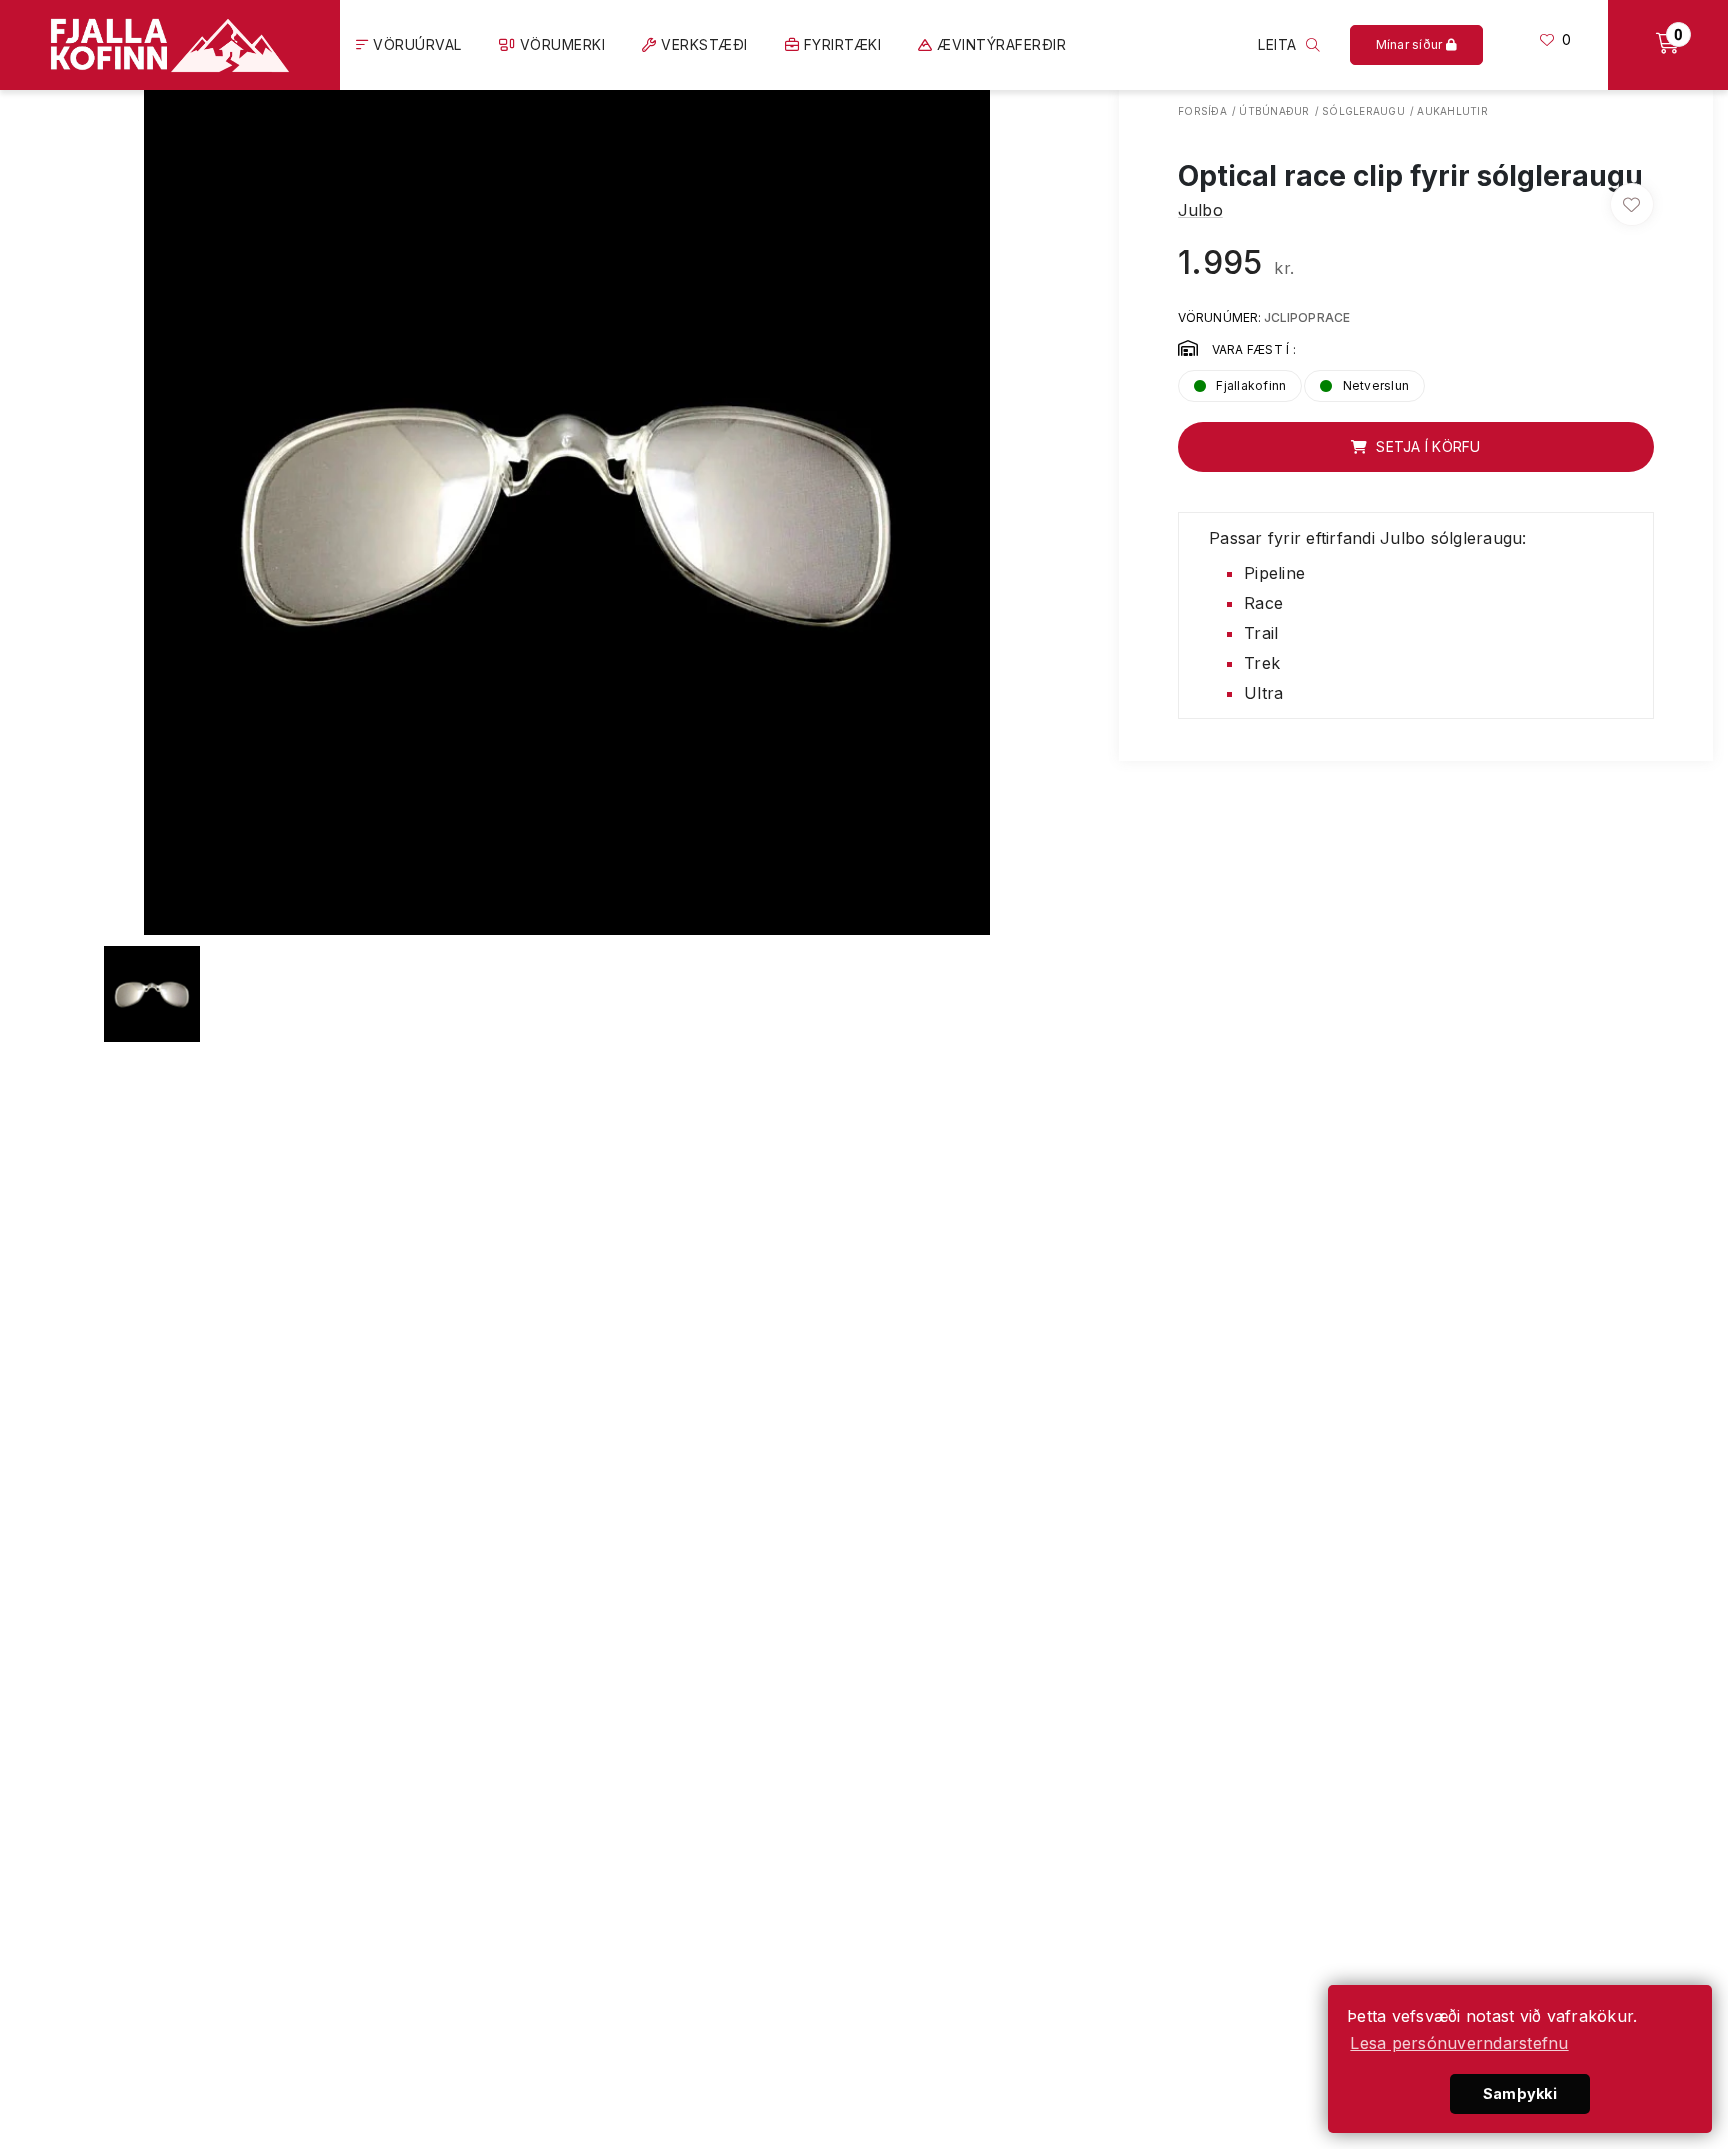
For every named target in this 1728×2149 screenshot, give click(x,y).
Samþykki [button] (1520, 2093)
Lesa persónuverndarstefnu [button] (1459, 2043)
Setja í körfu (1426, 446)
